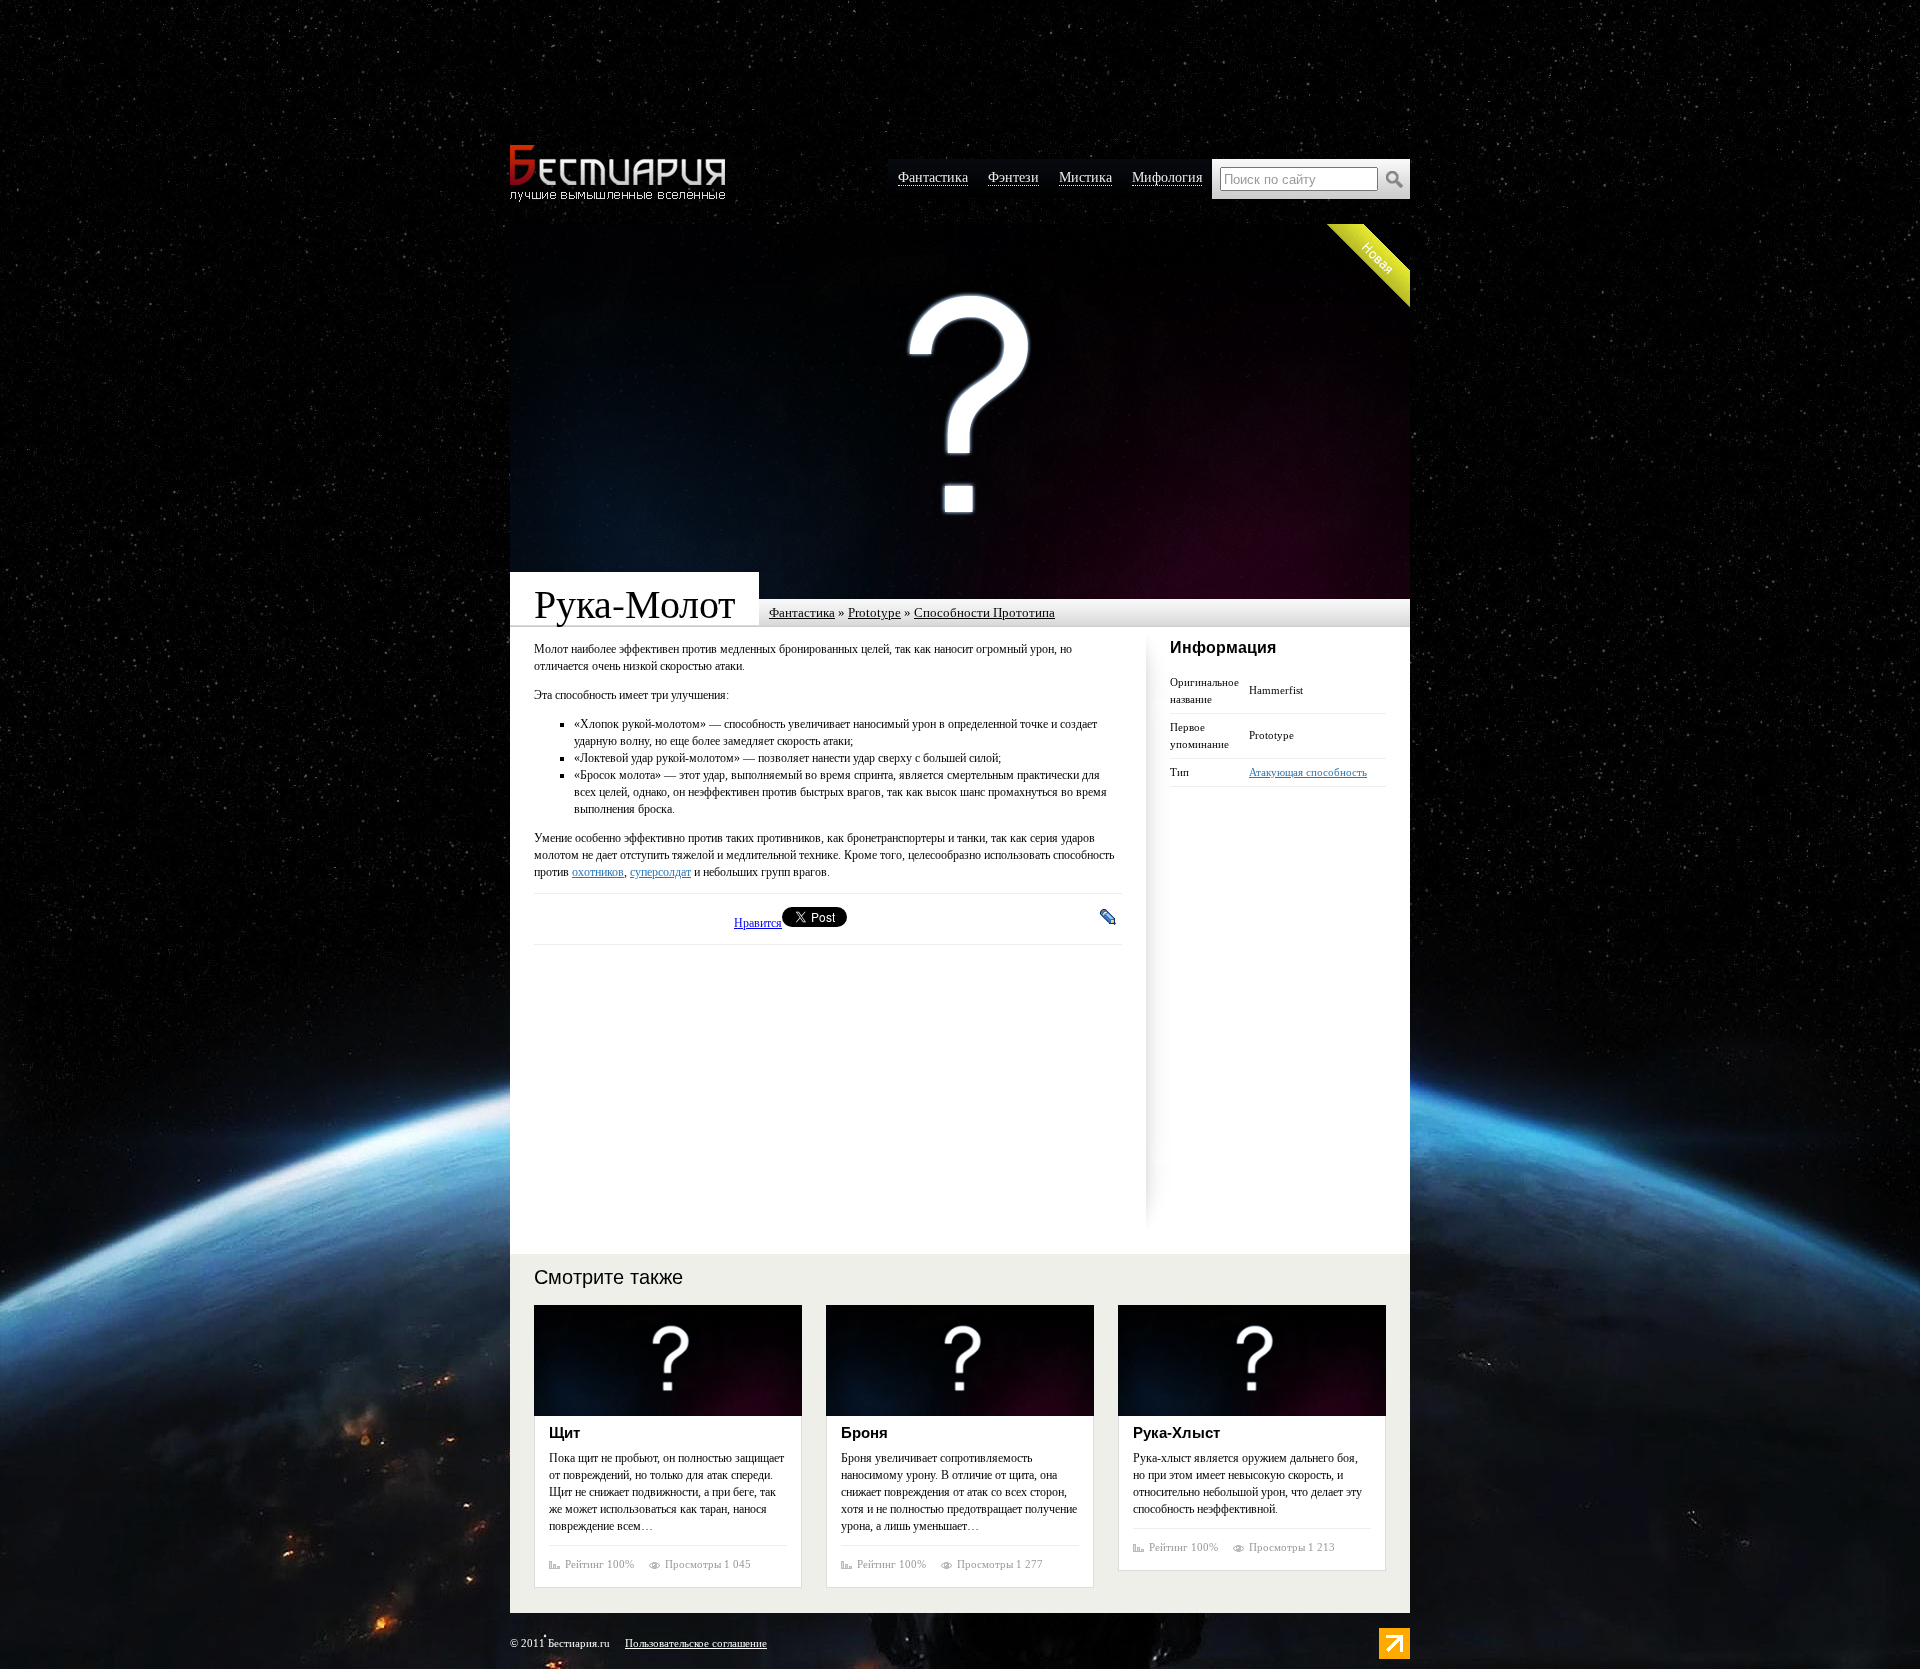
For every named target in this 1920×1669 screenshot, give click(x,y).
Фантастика (802, 612)
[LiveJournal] (1108, 917)
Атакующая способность (1308, 772)
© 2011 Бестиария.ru (560, 1643)
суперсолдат (660, 872)
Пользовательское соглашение (696, 1643)
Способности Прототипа (984, 612)
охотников (598, 872)
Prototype (874, 612)
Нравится (758, 923)
